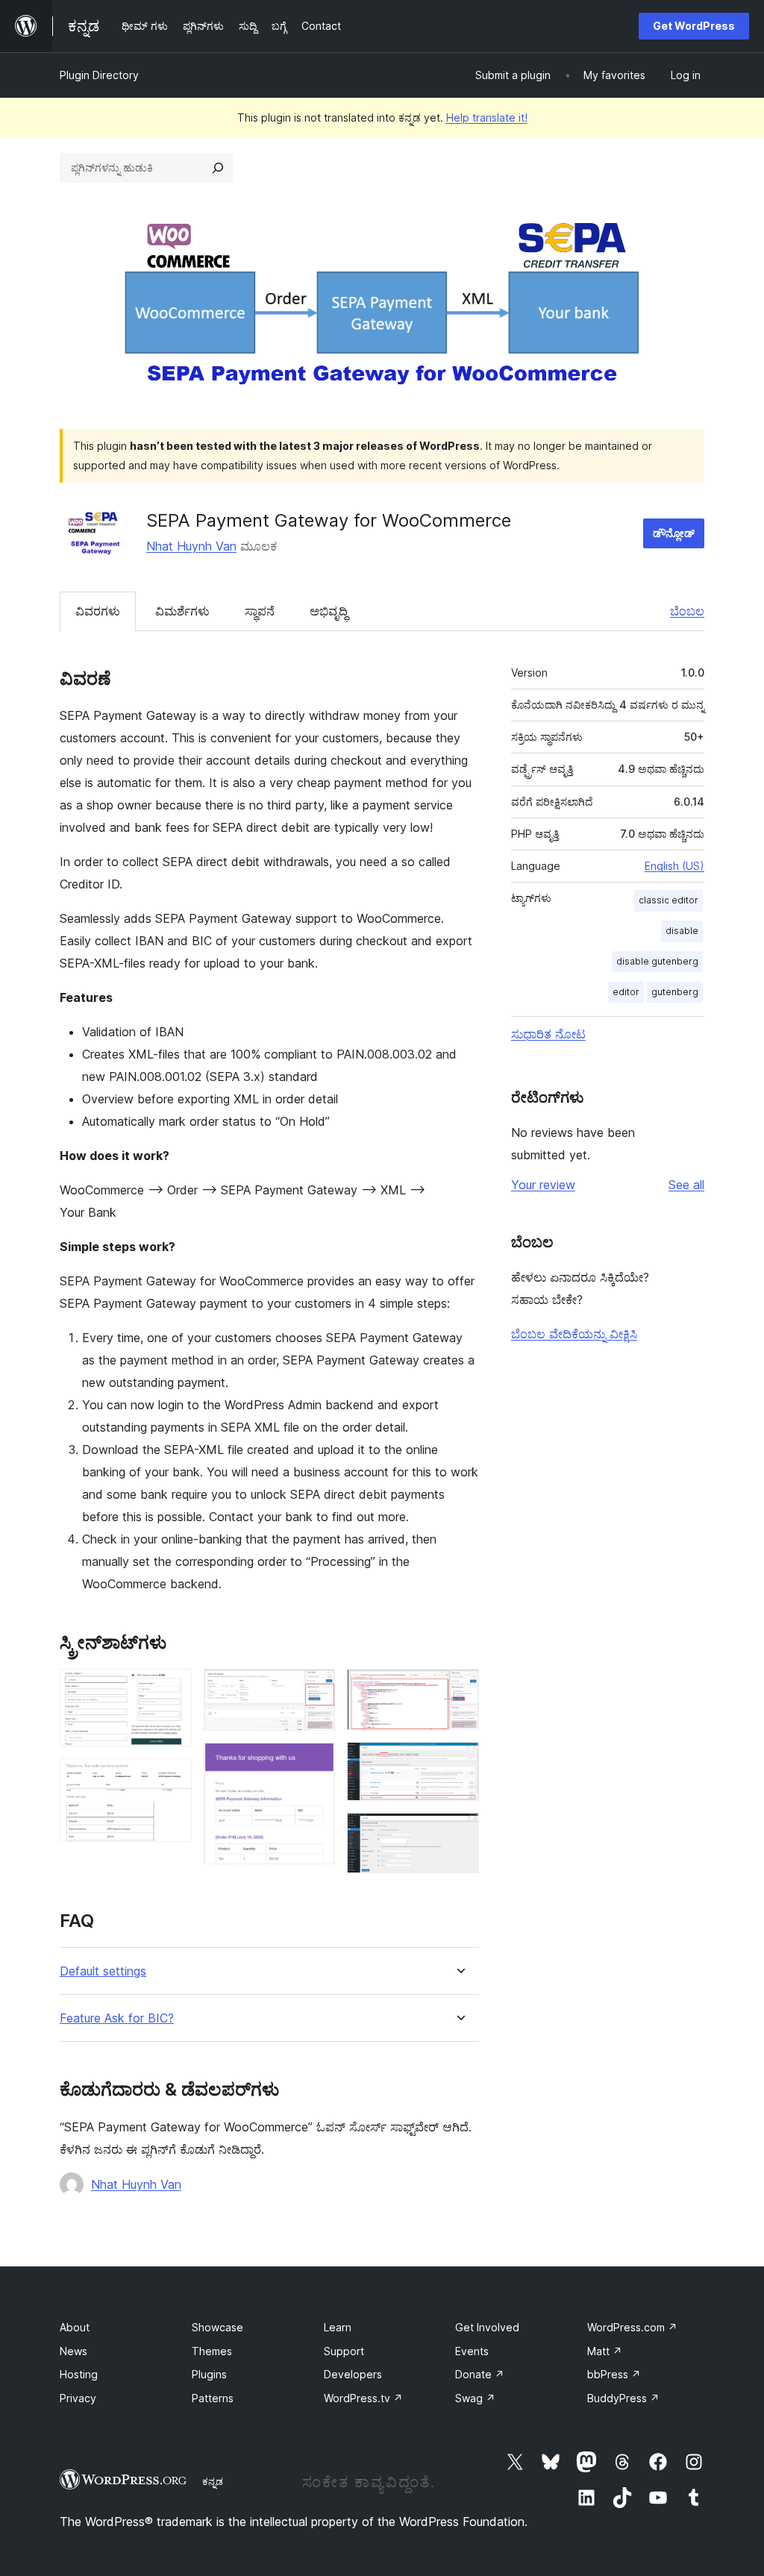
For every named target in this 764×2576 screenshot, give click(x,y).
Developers (353, 2374)
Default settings (103, 1971)
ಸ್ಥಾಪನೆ (260, 611)
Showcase (217, 2327)
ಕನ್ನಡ (213, 2481)
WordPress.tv (363, 2398)
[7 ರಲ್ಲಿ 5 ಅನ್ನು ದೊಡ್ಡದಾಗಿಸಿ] (459, 1689)
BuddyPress (623, 2398)
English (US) (674, 866)
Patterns (213, 2398)
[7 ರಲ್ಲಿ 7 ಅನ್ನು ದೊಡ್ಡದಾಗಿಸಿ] (459, 1833)
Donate (480, 2374)
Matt (605, 2351)
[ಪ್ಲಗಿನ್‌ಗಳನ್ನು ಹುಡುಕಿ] (218, 168)
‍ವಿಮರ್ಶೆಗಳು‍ (182, 611)
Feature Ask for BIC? (117, 2018)
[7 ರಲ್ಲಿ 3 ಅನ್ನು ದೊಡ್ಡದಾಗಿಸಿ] (315, 1689)
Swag (475, 2398)
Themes (212, 2351)
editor (626, 992)
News (73, 2351)
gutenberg (675, 992)
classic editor (668, 900)
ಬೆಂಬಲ (687, 611)
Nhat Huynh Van (191, 546)
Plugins (209, 2374)
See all (686, 1185)
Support (344, 2351)
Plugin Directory (99, 75)
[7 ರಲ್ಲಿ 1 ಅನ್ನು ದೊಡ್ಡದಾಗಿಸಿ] (172, 1689)
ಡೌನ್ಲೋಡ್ (674, 533)
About (75, 2327)
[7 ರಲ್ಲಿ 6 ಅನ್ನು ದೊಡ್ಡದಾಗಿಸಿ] (459, 1762)
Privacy (78, 2398)
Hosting (79, 2374)
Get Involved (487, 2327)
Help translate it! (487, 117)
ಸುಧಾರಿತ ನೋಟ (548, 1034)
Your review (543, 1185)
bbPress (614, 2374)
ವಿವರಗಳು (98, 611)
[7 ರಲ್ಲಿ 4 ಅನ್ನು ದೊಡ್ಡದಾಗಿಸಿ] (315, 1763)
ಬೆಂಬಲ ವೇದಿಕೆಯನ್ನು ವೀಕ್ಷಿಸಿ (574, 1334)
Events (472, 2351)
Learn (338, 2327)
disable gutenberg (657, 961)
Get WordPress (694, 26)
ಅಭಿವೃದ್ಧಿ (329, 611)
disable (682, 931)
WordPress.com (632, 2327)
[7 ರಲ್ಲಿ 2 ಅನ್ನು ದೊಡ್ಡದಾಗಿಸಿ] (172, 1779)
